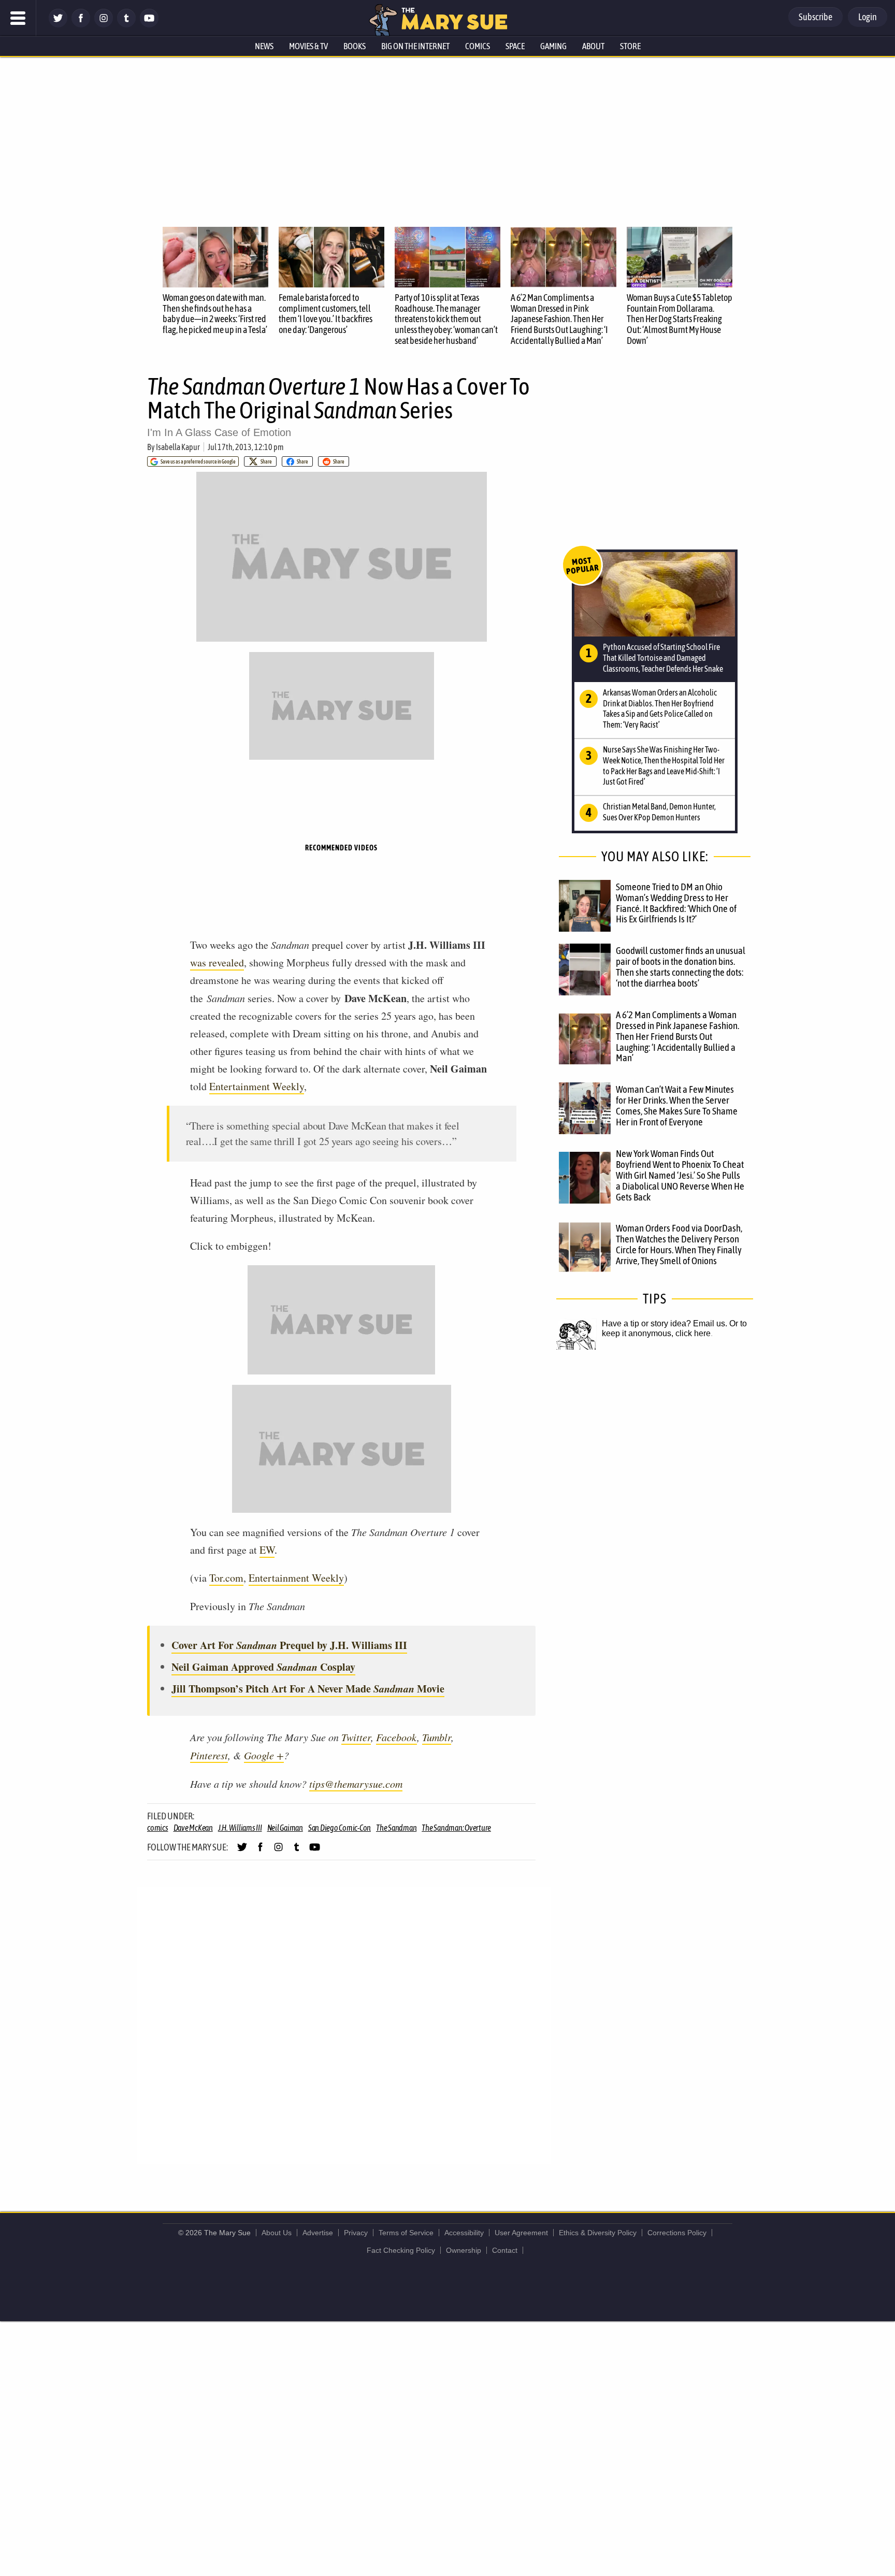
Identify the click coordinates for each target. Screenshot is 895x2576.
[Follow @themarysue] (58, 25)
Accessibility (464, 2233)
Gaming (553, 46)
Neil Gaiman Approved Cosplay (263, 1667)
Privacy (356, 2233)
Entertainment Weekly (257, 1086)
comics (158, 1828)
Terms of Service (406, 2233)
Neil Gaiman (285, 1828)
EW (267, 1550)
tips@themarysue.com (356, 1784)
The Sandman (396, 1828)
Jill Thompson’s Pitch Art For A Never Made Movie (308, 1689)
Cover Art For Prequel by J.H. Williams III (289, 1645)
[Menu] (18, 18)
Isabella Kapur (178, 447)
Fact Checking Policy (401, 2250)
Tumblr (437, 1737)
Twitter (356, 1737)
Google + (264, 1755)
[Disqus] (344, 2025)
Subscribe (815, 17)
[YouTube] (149, 25)
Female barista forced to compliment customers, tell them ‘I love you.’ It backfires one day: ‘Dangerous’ (326, 314)
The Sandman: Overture (456, 1828)
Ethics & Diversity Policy (598, 2233)
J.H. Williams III (240, 1828)
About (593, 46)
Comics (478, 46)
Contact (505, 2250)
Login (868, 17)
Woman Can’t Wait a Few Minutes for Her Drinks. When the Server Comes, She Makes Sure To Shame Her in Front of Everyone (677, 1105)
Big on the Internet (415, 46)
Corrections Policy (677, 2233)
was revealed (217, 963)
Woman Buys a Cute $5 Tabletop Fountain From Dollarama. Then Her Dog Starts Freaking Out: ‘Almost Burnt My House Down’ (680, 319)
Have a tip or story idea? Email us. (665, 1323)
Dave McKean (193, 1828)
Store (630, 46)
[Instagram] (104, 25)
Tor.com (226, 1578)
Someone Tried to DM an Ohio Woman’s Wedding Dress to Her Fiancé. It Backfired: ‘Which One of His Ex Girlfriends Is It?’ (676, 903)
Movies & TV (308, 46)
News (264, 46)
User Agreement (521, 2233)
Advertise (318, 2233)
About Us (277, 2233)
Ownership (464, 2250)
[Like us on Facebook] (81, 25)
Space (515, 46)
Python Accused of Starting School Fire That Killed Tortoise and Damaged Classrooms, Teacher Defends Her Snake (663, 658)
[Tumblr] (126, 25)
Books (355, 46)
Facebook (396, 1737)
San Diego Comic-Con (340, 1828)
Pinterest (209, 1755)
